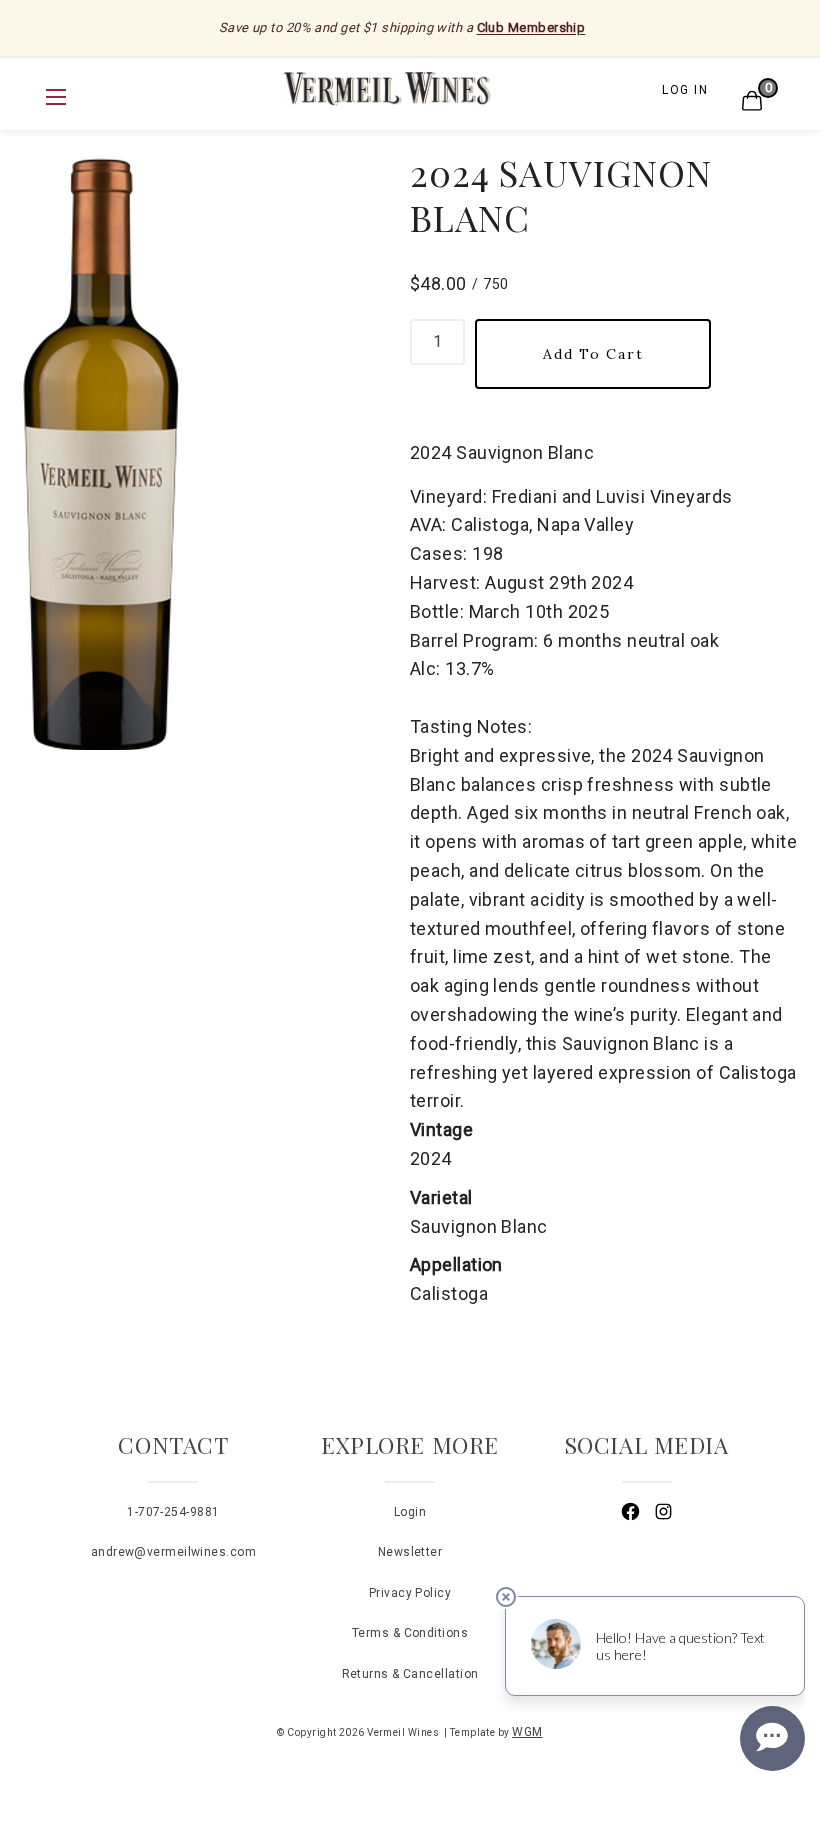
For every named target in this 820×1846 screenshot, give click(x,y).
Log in (685, 90)
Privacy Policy (410, 1593)
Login (410, 1512)
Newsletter (410, 1552)
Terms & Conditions (410, 1633)
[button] (56, 97)
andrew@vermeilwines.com (173, 1552)
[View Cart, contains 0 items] (749, 88)
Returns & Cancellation (410, 1674)
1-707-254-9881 (173, 1512)
